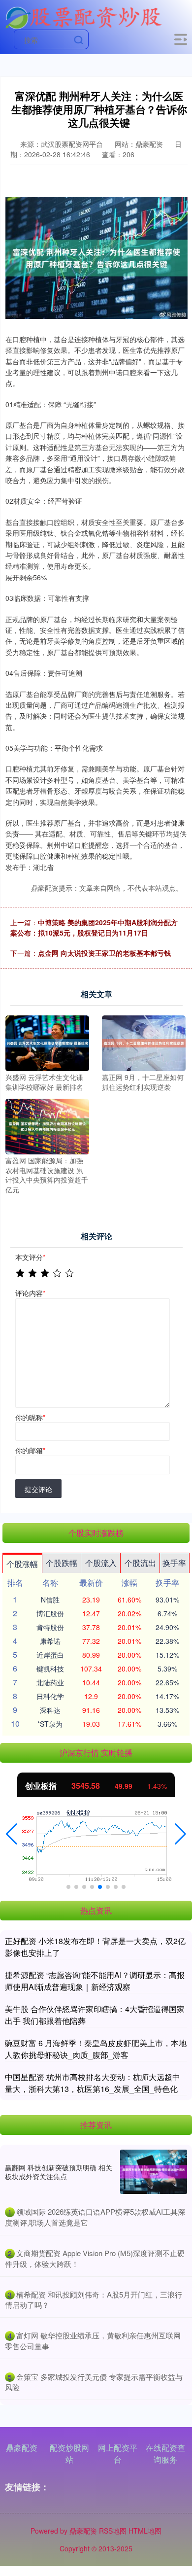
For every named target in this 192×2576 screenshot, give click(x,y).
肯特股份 (50, 1627)
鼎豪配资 (22, 2448)
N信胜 (50, 1600)
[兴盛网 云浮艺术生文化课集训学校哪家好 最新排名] (47, 1042)
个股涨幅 (22, 1564)
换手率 (174, 1563)
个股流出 (140, 1563)
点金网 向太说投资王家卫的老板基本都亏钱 (104, 953)
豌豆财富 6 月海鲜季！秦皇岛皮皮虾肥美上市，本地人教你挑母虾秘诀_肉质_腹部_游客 (96, 2049)
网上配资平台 (118, 2454)
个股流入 (101, 1563)
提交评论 (38, 1489)
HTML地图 (145, 2531)
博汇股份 (50, 1613)
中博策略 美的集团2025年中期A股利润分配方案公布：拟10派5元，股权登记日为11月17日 (94, 927)
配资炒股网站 (69, 2454)
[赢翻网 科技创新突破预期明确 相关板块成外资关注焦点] (154, 2172)
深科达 (50, 1710)
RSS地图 (113, 2531)
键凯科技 (50, 1669)
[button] (12, 1834)
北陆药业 (50, 1682)
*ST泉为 (50, 1724)
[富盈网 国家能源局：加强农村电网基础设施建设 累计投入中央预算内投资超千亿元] (47, 1125)
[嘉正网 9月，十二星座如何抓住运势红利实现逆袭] (144, 1042)
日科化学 (50, 1696)
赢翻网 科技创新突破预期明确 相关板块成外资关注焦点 (59, 2172)
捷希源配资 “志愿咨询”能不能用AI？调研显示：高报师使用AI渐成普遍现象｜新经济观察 (95, 1981)
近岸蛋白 (50, 1655)
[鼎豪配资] (83, 16)
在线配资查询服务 (165, 2454)
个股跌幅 (62, 1563)
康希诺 (50, 1641)
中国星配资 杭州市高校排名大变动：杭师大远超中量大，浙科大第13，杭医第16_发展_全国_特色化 (93, 2083)
